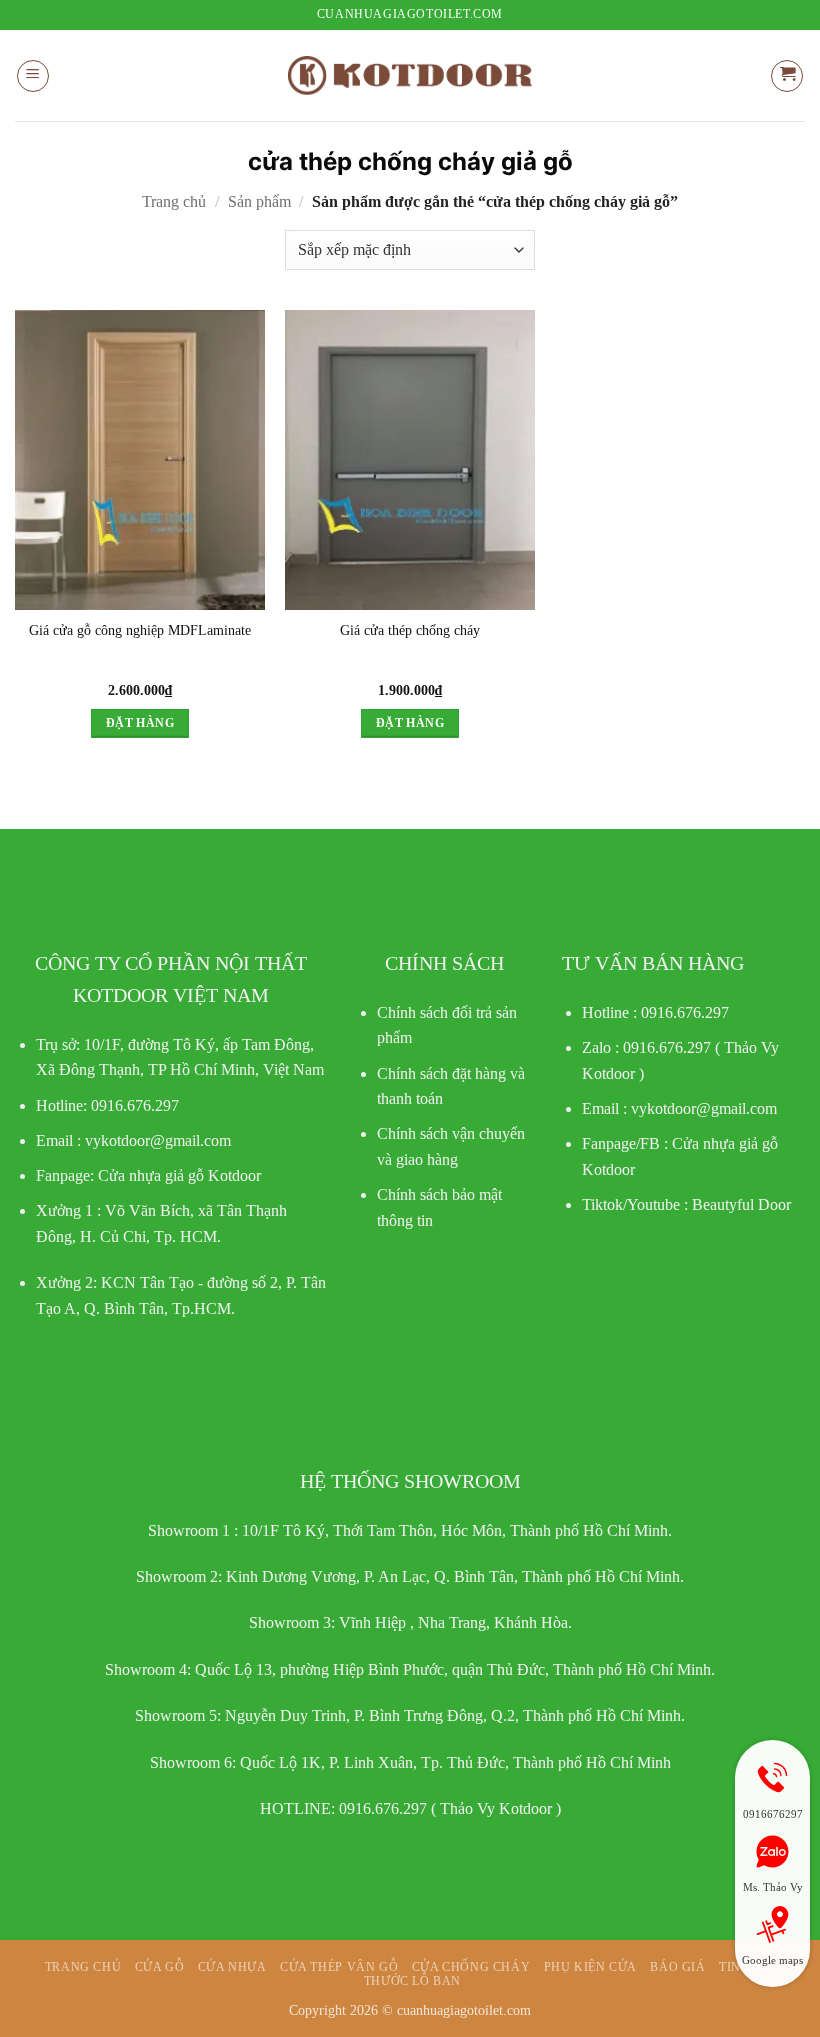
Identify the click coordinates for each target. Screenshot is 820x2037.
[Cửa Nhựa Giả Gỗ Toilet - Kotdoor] (410, 75)
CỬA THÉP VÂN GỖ (339, 1967)
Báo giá (677, 1967)
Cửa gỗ (160, 1967)
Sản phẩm (259, 201)
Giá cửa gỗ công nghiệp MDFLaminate (140, 630)
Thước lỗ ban (412, 1981)
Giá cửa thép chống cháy (410, 630)
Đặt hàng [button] (140, 723)
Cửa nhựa (232, 1967)
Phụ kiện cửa (590, 1967)
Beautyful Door (741, 1204)
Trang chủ (174, 201)
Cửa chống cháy (471, 1967)
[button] (33, 76)
